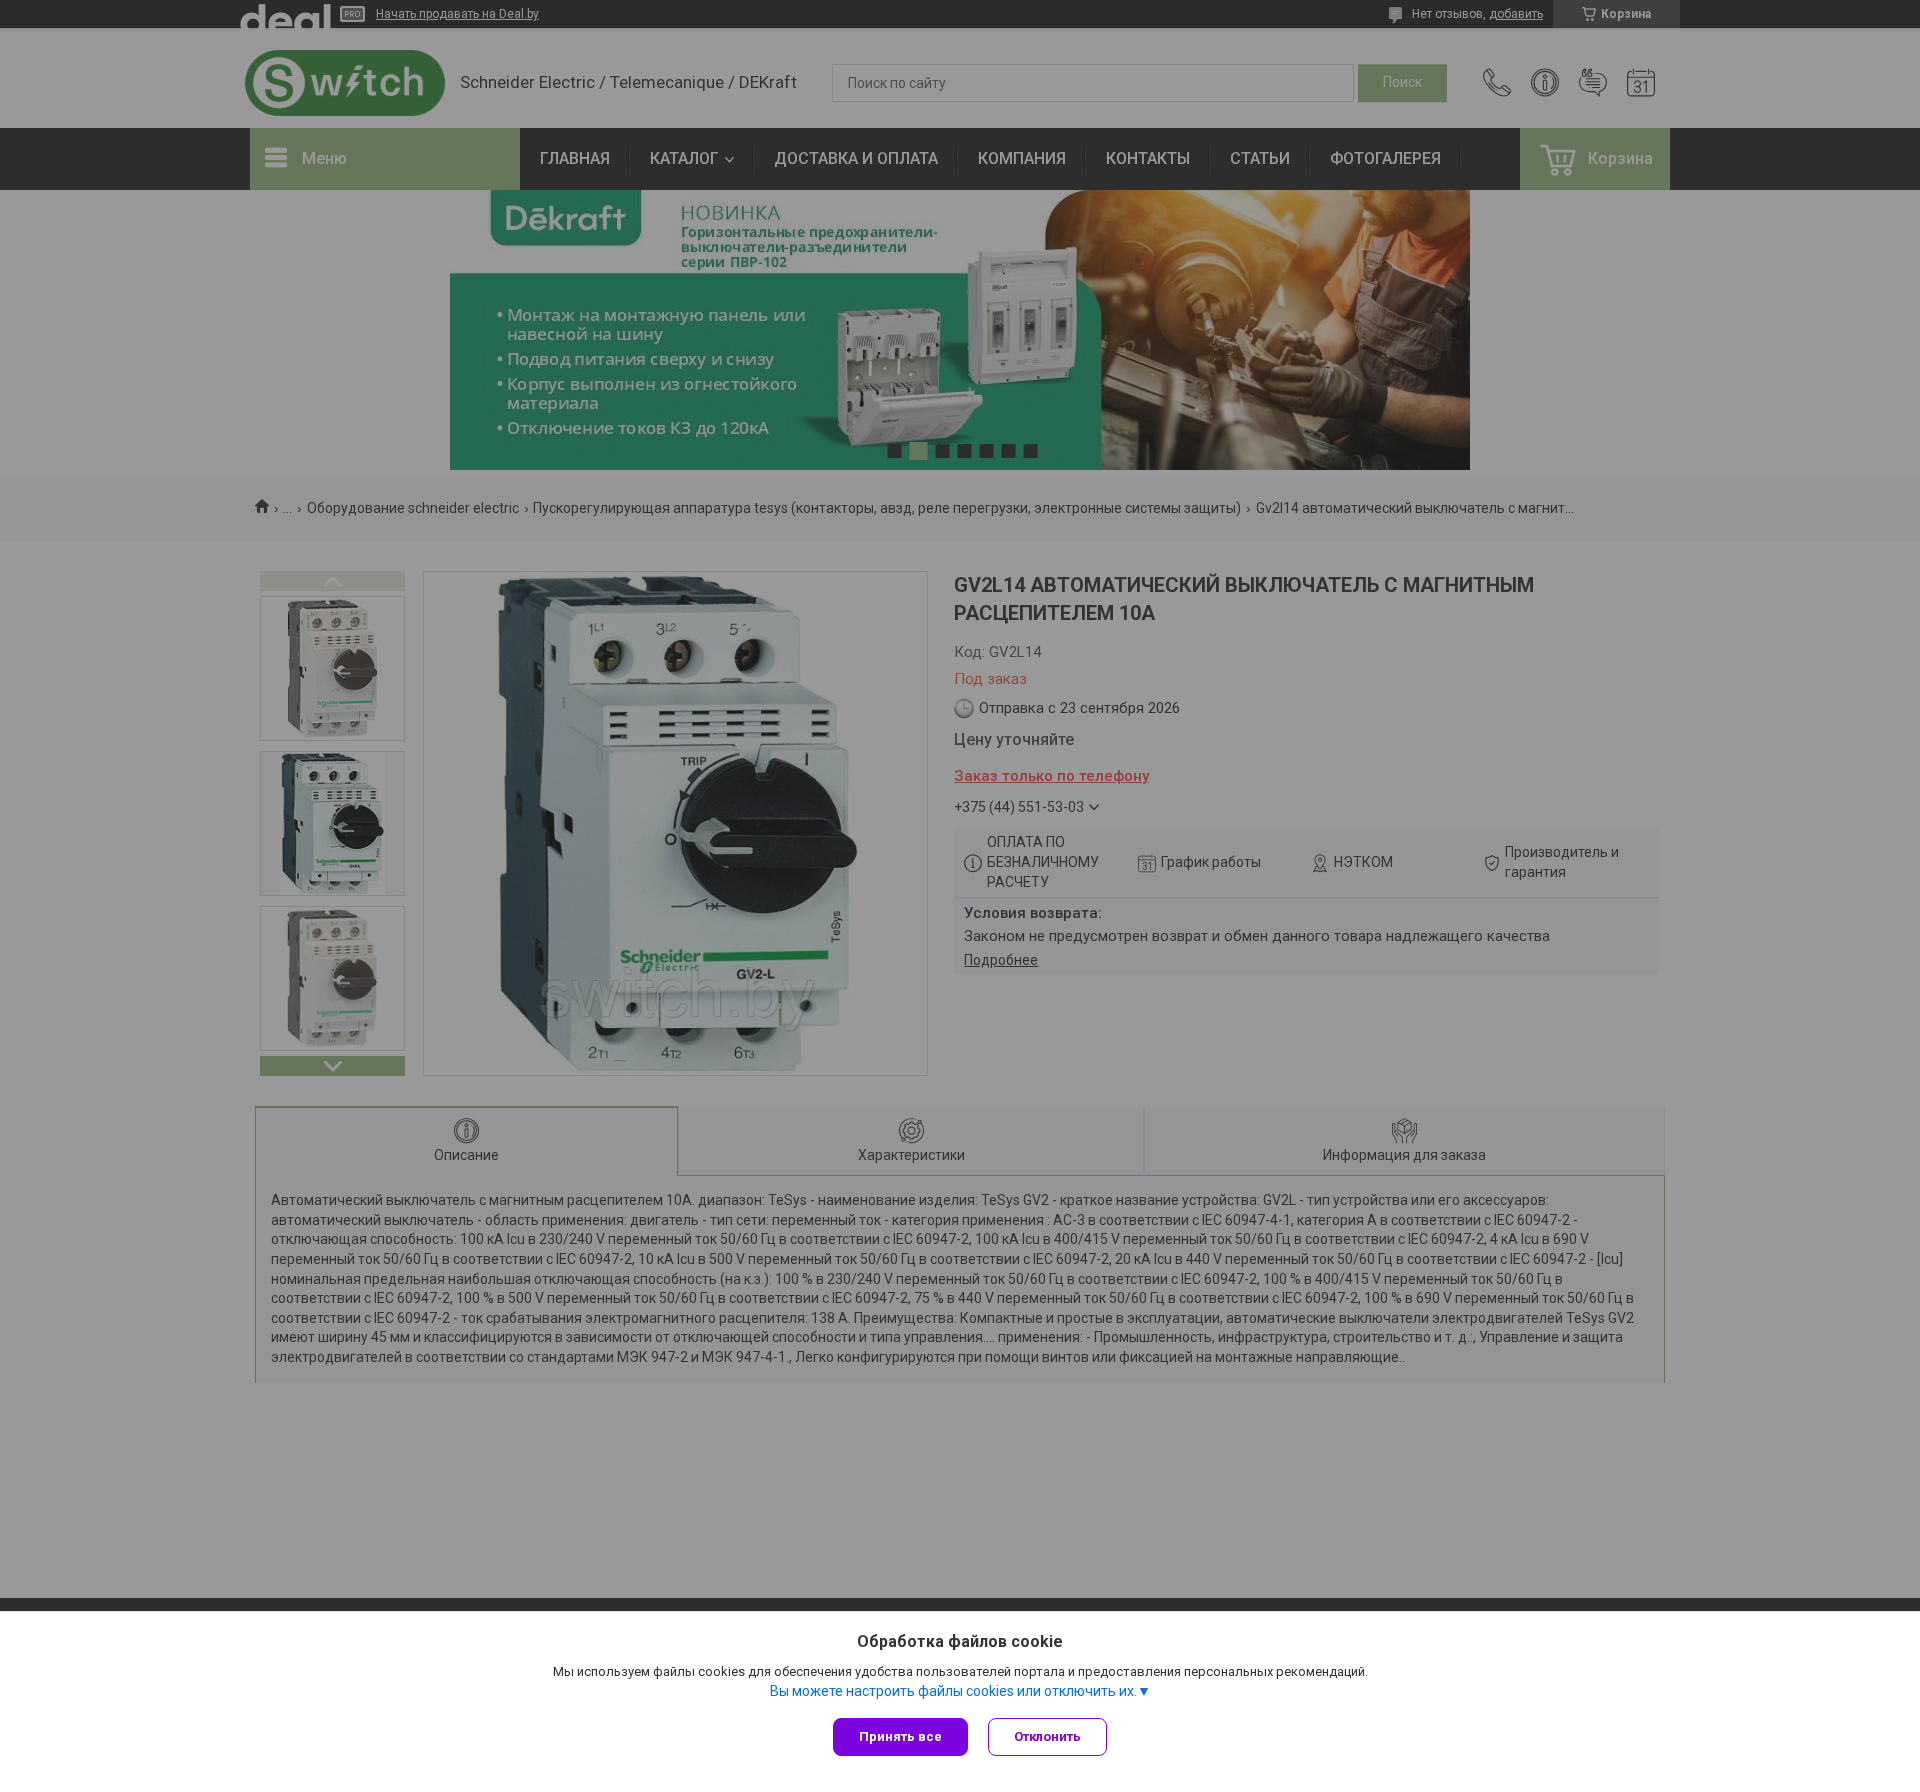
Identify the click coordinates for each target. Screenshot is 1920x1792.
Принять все (900, 1736)
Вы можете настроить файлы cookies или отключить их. (953, 1691)
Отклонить (1047, 1736)
